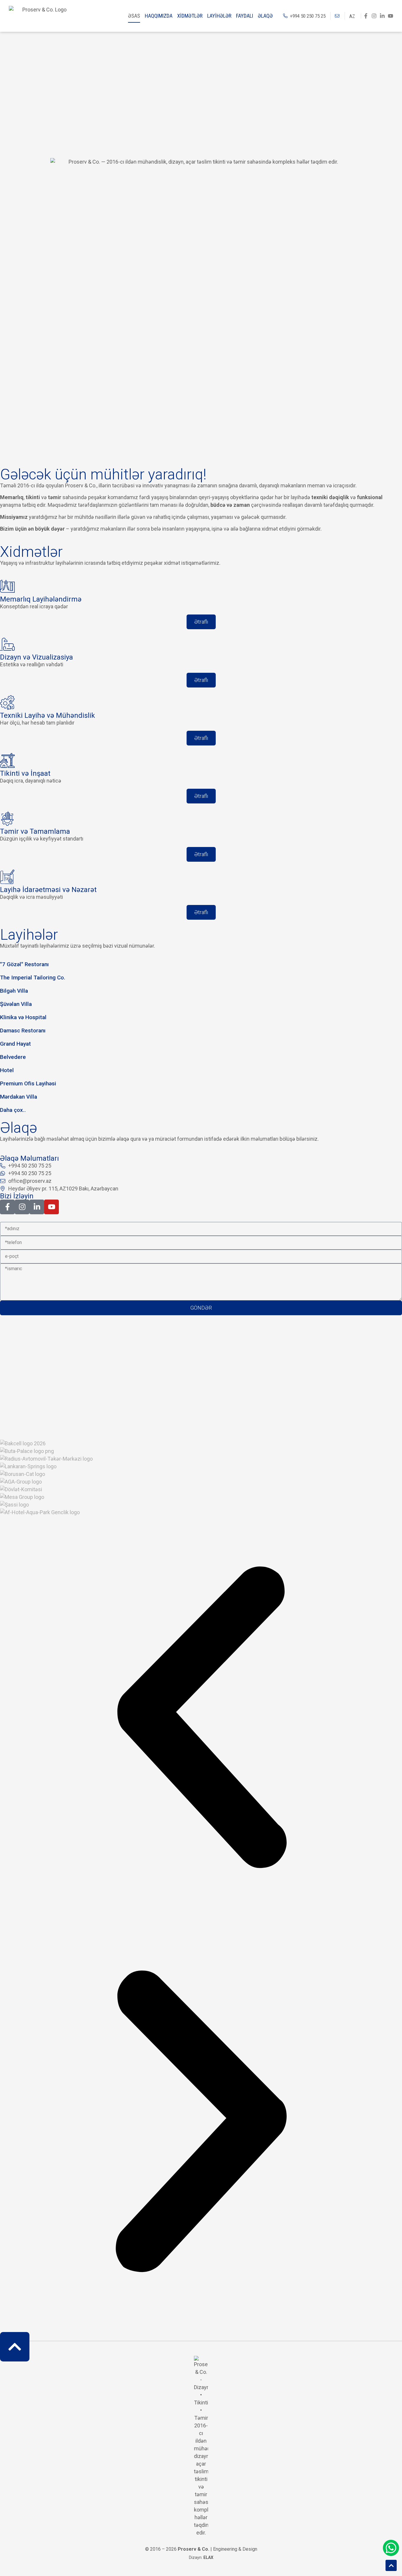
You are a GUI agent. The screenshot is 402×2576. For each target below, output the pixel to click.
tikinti (33, 497)
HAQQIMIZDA (159, 16)
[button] (201, 1718)
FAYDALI (245, 16)
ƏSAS (134, 16)
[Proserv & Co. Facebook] (366, 16)
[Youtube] (391, 16)
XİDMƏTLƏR (190, 16)
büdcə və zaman (230, 505)
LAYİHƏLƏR (219, 16)
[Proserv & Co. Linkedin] (382, 16)
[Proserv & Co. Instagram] (374, 16)
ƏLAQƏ (265, 16)
